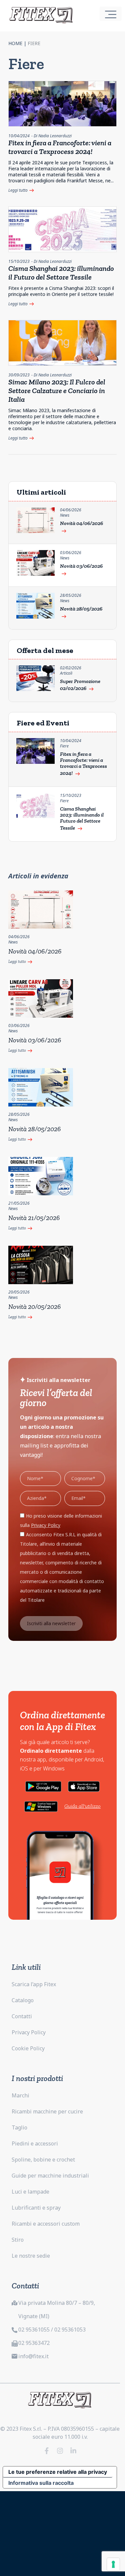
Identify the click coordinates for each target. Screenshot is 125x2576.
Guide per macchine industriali (50, 2176)
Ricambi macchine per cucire (47, 2111)
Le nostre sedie (31, 2256)
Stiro (18, 2240)
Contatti (22, 2016)
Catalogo (23, 2000)
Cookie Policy (28, 2048)
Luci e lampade (30, 2192)
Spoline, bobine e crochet (43, 2160)
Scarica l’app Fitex (34, 1984)
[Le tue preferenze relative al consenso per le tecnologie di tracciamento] (113, 2564)
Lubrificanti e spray (36, 2208)
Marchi (20, 2095)
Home (15, 43)
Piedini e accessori (35, 2143)
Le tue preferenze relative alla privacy (58, 2472)
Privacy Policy (29, 2032)
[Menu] (111, 14)
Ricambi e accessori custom (46, 2224)
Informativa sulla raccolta (41, 2483)
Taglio (19, 2127)
